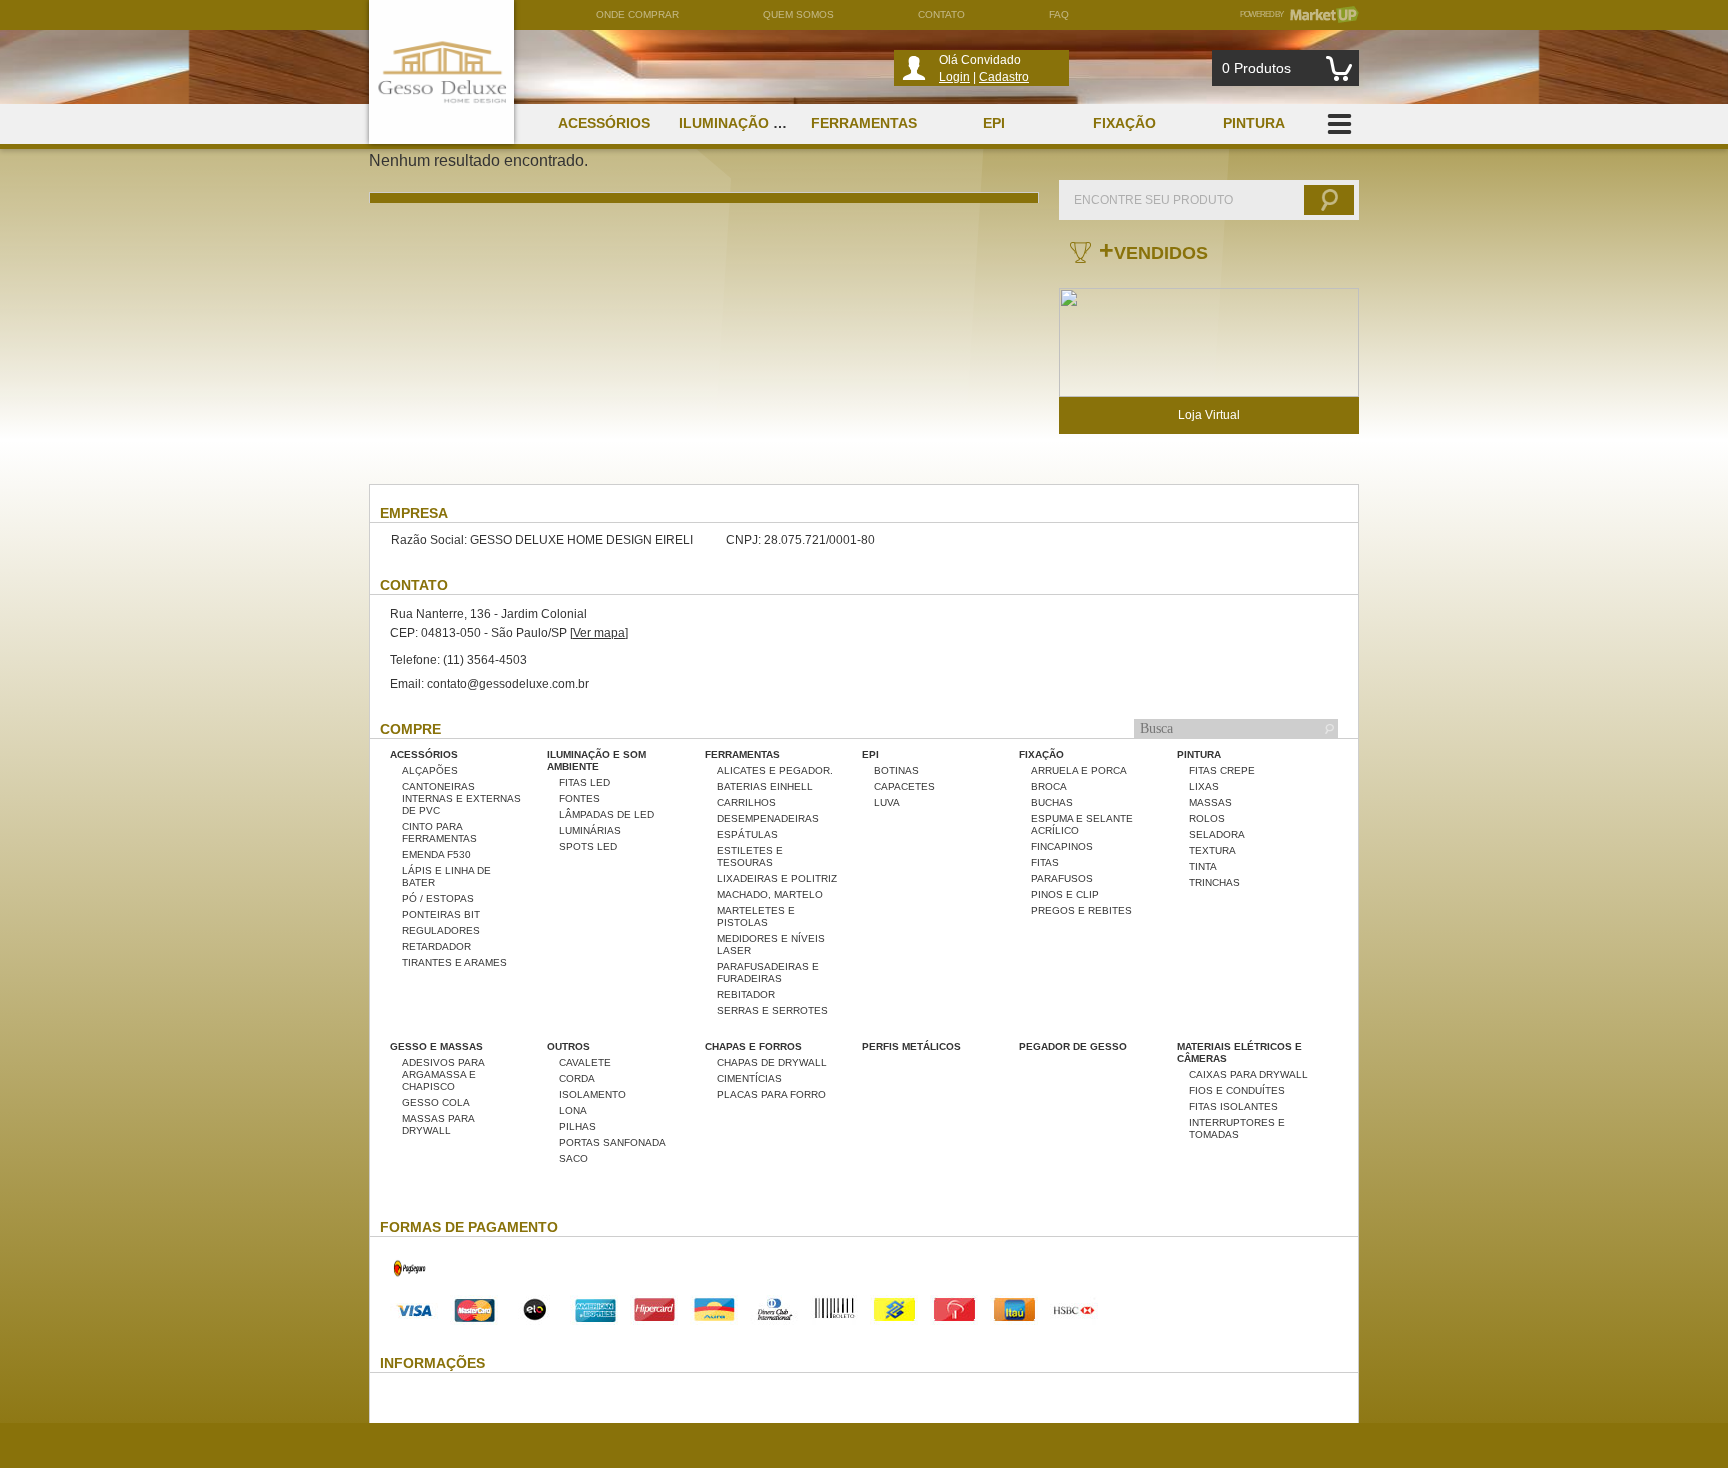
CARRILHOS (746, 802)
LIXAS (1204, 786)
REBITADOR (746, 994)
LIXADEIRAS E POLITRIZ (777, 878)
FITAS (1045, 862)
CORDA (577, 1078)
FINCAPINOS (1062, 846)
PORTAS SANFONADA (612, 1142)
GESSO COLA (436, 1102)
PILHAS (577, 1126)
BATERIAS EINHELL (765, 786)
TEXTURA (1212, 850)
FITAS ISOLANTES (1233, 1106)
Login (954, 77)
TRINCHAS (1214, 882)
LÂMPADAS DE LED (606, 814)
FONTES (579, 798)
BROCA (1049, 786)
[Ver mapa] (599, 633)
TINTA (1203, 866)
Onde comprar (637, 14)
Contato (941, 14)
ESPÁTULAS (747, 834)
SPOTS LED (588, 846)
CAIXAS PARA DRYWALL (1248, 1074)
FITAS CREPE (1222, 770)
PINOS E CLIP (1065, 894)
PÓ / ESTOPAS (438, 898)
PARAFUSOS (1062, 878)
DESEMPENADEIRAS (768, 818)
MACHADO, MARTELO (770, 894)
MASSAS (1210, 802)
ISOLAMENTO (592, 1094)
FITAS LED (584, 782)
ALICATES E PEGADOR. (775, 770)
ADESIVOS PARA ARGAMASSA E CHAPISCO (443, 1074)
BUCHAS (1052, 802)
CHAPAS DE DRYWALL (772, 1062)
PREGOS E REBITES (1081, 910)
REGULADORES (441, 930)
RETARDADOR (436, 946)
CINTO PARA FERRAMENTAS (439, 832)
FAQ (1059, 14)
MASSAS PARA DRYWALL (438, 1124)
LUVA (887, 802)
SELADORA (1217, 834)
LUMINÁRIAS (590, 830)
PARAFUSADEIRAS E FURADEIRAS (768, 972)
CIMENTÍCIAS (749, 1078)
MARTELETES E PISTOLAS (756, 916)
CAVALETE (585, 1062)
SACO (573, 1158)
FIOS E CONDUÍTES (1237, 1090)
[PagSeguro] (410, 1288)
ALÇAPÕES (430, 770)
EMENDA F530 (436, 854)
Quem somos (798, 14)
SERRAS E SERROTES (772, 1010)
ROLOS (1207, 818)
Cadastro (1004, 77)
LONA (573, 1110)
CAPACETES (904, 786)
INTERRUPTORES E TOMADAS (1237, 1128)
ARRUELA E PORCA (1079, 770)
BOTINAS (896, 770)
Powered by (1299, 14)
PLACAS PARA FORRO (771, 1094)
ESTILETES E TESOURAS (750, 856)
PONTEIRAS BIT (441, 914)
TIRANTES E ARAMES (454, 962)
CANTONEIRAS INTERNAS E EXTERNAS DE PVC (461, 798)
